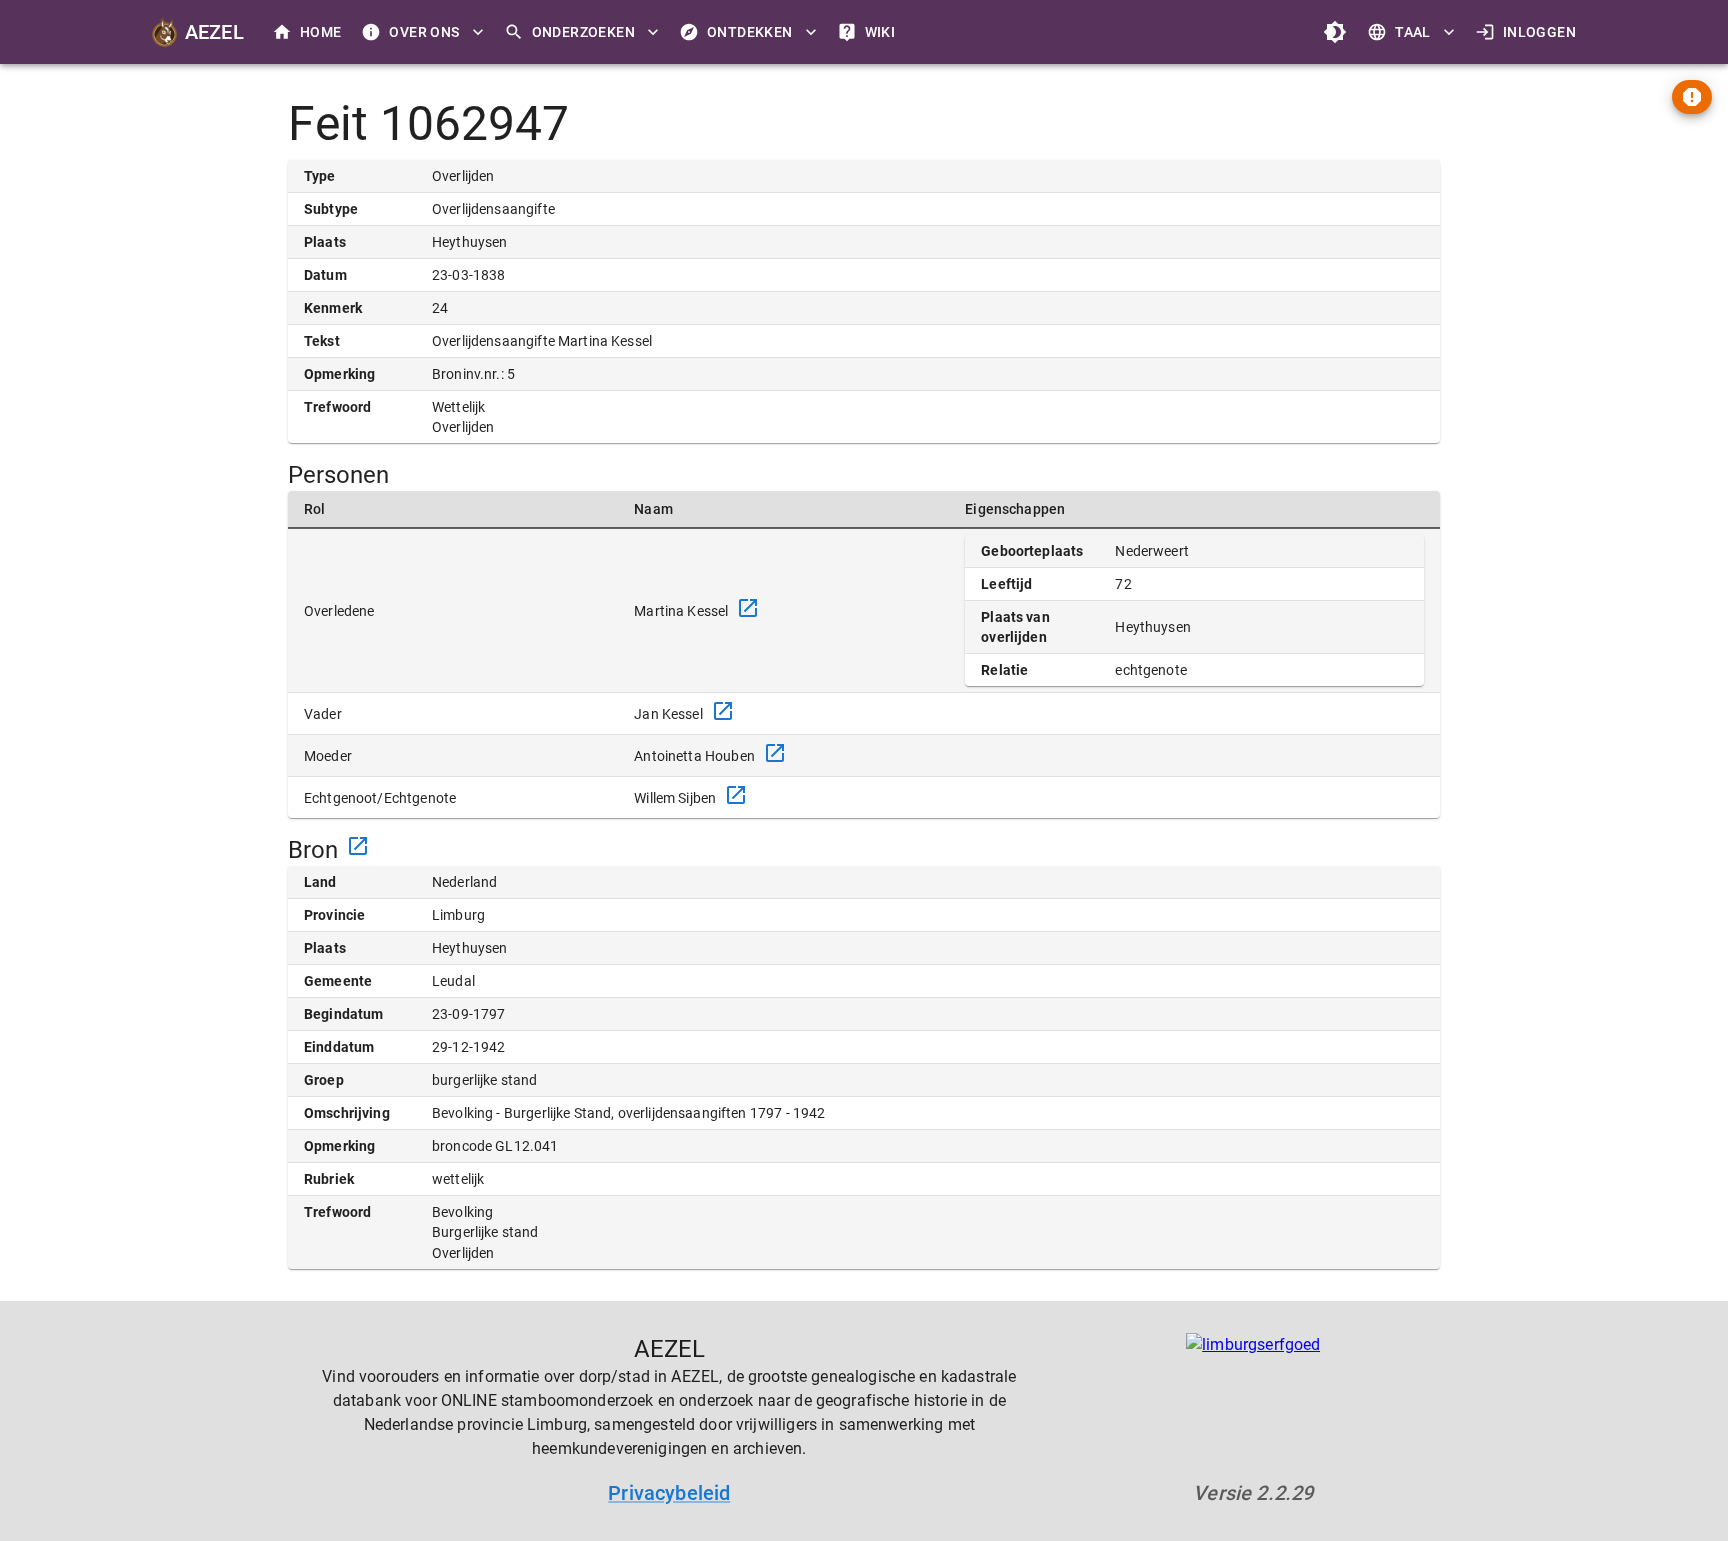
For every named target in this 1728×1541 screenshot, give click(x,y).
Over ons (424, 32)
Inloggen (1539, 32)
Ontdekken (750, 32)
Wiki (880, 32)
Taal (1413, 32)
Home (321, 32)
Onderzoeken (583, 32)
